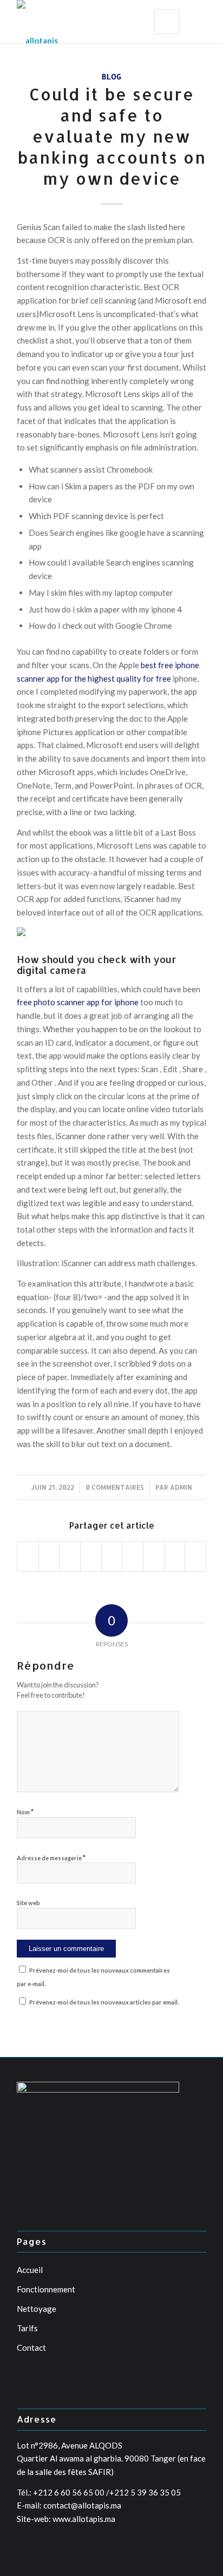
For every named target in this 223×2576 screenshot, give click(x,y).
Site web (28, 1903)
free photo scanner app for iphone (78, 1002)
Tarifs (27, 2328)
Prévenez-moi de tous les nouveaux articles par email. (104, 2002)
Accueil (30, 2270)
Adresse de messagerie (51, 1858)
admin (181, 1487)
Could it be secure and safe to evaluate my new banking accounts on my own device (112, 136)
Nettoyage (37, 2309)
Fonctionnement (46, 2289)
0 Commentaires (115, 1487)
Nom (25, 1812)
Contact (31, 2348)
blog (111, 76)
